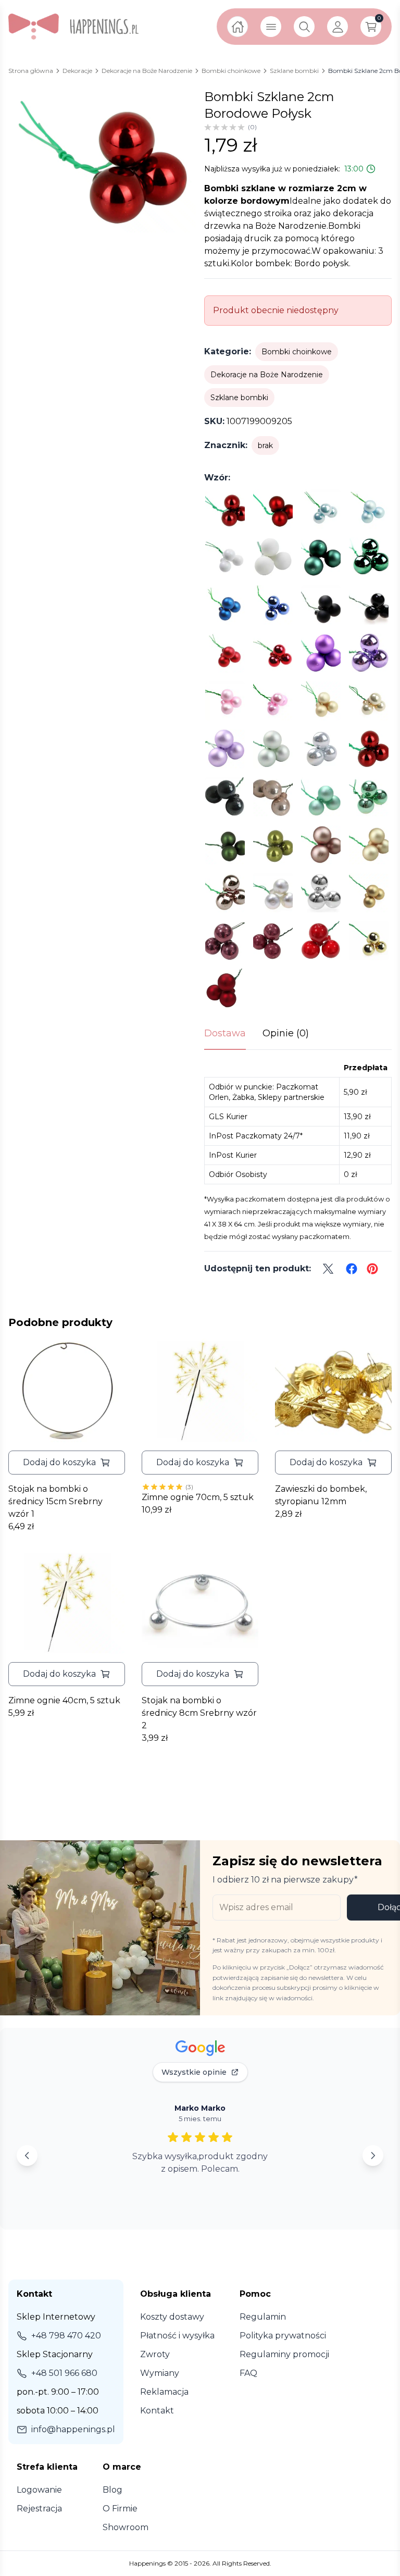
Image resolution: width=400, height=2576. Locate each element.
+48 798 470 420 (66, 2336)
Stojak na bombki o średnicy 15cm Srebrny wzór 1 (55, 1501)
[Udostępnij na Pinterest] (372, 1269)
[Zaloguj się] (337, 27)
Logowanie (39, 2490)
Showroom (126, 2527)
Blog (113, 2490)
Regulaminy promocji (284, 2354)
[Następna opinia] (373, 2156)
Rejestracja (39, 2509)
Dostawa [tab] (225, 1033)
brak (265, 445)
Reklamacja (164, 2392)
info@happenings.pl (73, 2429)
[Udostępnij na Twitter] (328, 1269)
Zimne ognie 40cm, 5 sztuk (64, 1700)
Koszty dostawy (172, 2317)
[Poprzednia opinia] (27, 2156)
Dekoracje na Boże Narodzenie (267, 375)
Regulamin (263, 2317)
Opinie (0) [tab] (286, 1033)
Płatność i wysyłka (177, 2336)
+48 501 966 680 (64, 2373)
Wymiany (160, 2373)
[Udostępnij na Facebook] (352, 1269)
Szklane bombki (239, 398)
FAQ (248, 2373)
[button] (67, 1463)
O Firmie (120, 2509)
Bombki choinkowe (297, 352)
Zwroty (155, 2354)
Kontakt (157, 2411)
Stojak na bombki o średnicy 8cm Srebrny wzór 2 (199, 1713)
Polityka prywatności (283, 2336)
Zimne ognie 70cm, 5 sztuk (198, 1497)
